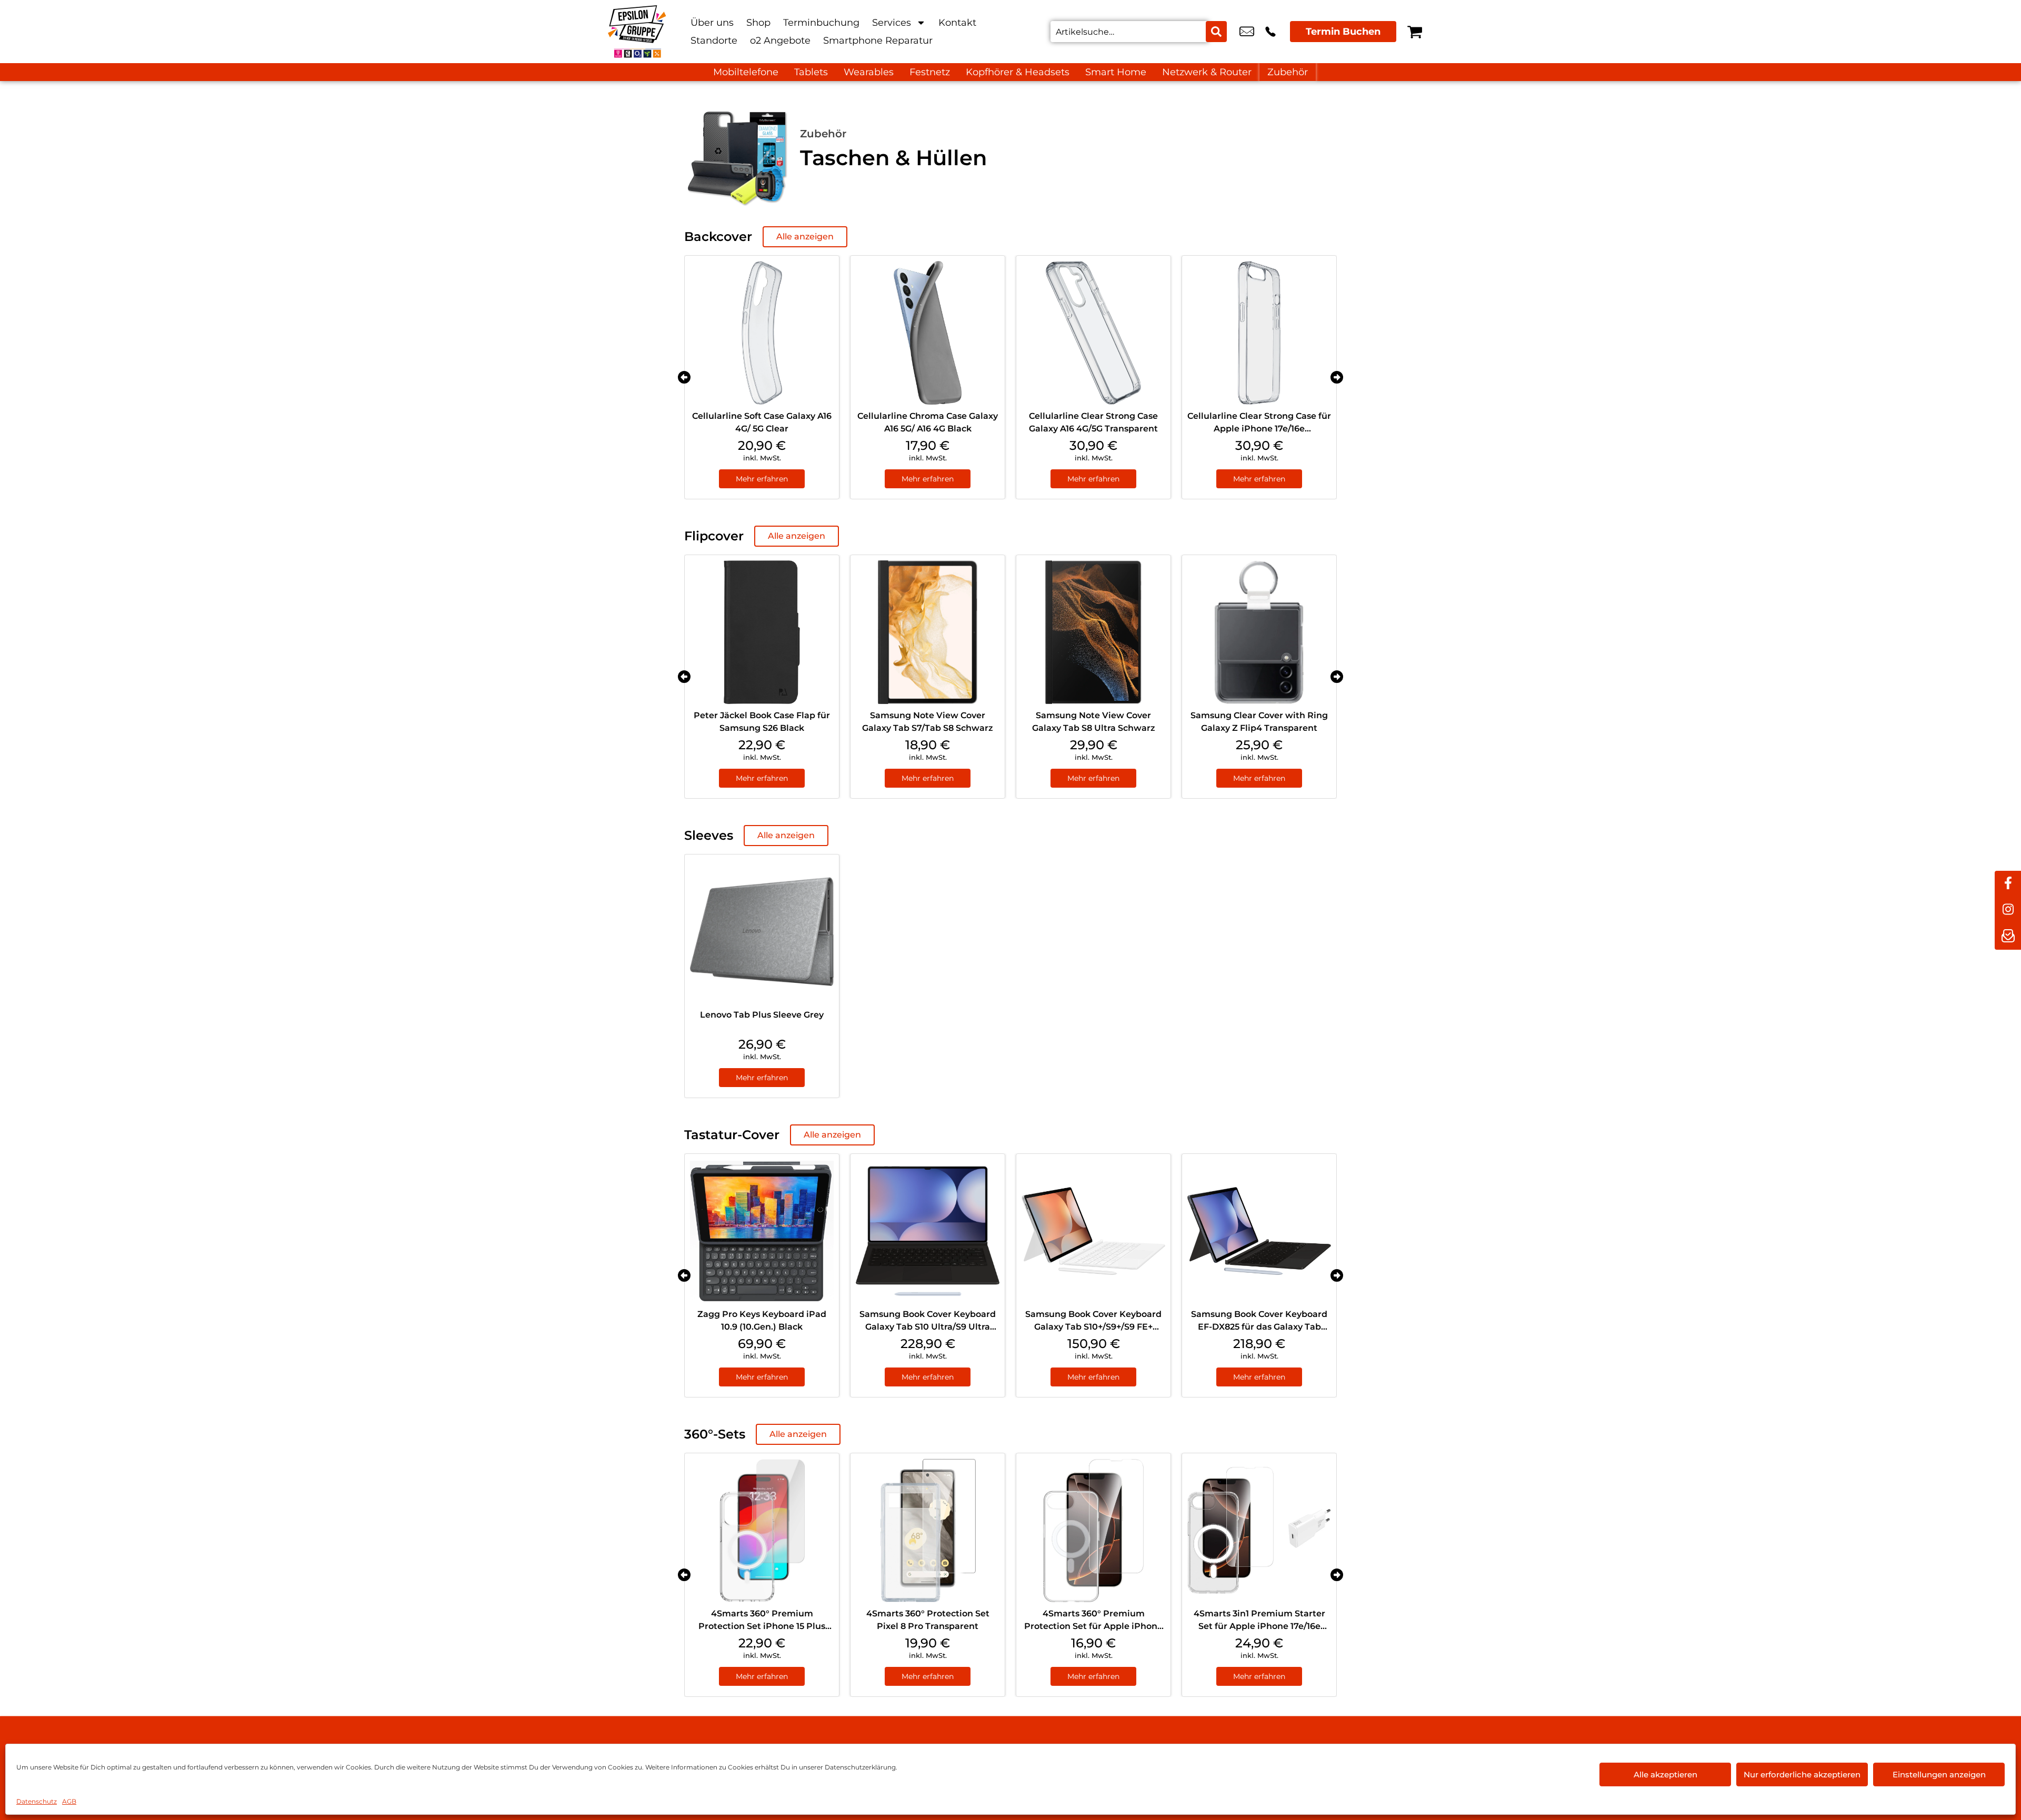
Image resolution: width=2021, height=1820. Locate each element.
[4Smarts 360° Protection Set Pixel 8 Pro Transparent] (928, 1530)
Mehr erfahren (762, 479)
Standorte (714, 41)
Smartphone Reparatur (878, 41)
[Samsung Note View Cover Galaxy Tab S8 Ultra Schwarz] (1093, 632)
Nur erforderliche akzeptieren (1802, 1774)
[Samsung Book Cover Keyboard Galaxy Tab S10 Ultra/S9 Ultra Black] (928, 1231)
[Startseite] (637, 32)
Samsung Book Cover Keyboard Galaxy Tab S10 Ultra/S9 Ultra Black (928, 1327)
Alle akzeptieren (1665, 1774)
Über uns (712, 23)
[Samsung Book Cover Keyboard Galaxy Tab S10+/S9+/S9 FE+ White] (1093, 1231)
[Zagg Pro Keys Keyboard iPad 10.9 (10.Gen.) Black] (762, 1231)
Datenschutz (37, 1801)
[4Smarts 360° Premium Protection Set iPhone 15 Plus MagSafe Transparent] (762, 1530)
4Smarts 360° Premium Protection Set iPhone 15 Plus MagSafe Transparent (762, 1626)
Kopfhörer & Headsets (1018, 72)
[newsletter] (2008, 937)
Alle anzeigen (805, 237)
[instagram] (2008, 910)
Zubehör (1288, 72)
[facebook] (2008, 884)
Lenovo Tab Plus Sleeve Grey (762, 1015)
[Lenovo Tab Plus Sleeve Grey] (762, 932)
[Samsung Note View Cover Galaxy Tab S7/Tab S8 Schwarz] (928, 632)
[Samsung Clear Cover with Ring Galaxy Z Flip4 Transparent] (1259, 632)
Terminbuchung (821, 23)
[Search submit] (1216, 32)
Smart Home (1116, 72)
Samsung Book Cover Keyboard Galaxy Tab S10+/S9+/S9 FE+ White (1093, 1327)
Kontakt (957, 23)
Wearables (869, 72)
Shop (758, 23)
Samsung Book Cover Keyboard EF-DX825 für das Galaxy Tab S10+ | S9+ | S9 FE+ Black (1259, 1327)
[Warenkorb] (1415, 32)
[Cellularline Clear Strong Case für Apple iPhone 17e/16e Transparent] (1259, 333)
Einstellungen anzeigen (1939, 1774)
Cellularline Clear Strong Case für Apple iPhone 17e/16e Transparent (1259, 429)
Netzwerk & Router (1207, 72)
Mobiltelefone (746, 72)
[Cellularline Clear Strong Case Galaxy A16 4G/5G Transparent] (1093, 333)
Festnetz (930, 72)
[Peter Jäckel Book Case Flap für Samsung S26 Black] (762, 632)
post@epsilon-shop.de (1247, 32)
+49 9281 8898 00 (1270, 32)
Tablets (811, 72)
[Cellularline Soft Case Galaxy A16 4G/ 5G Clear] (762, 333)
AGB (69, 1801)
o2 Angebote (780, 41)
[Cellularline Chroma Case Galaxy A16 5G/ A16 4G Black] (928, 333)
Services (892, 23)
